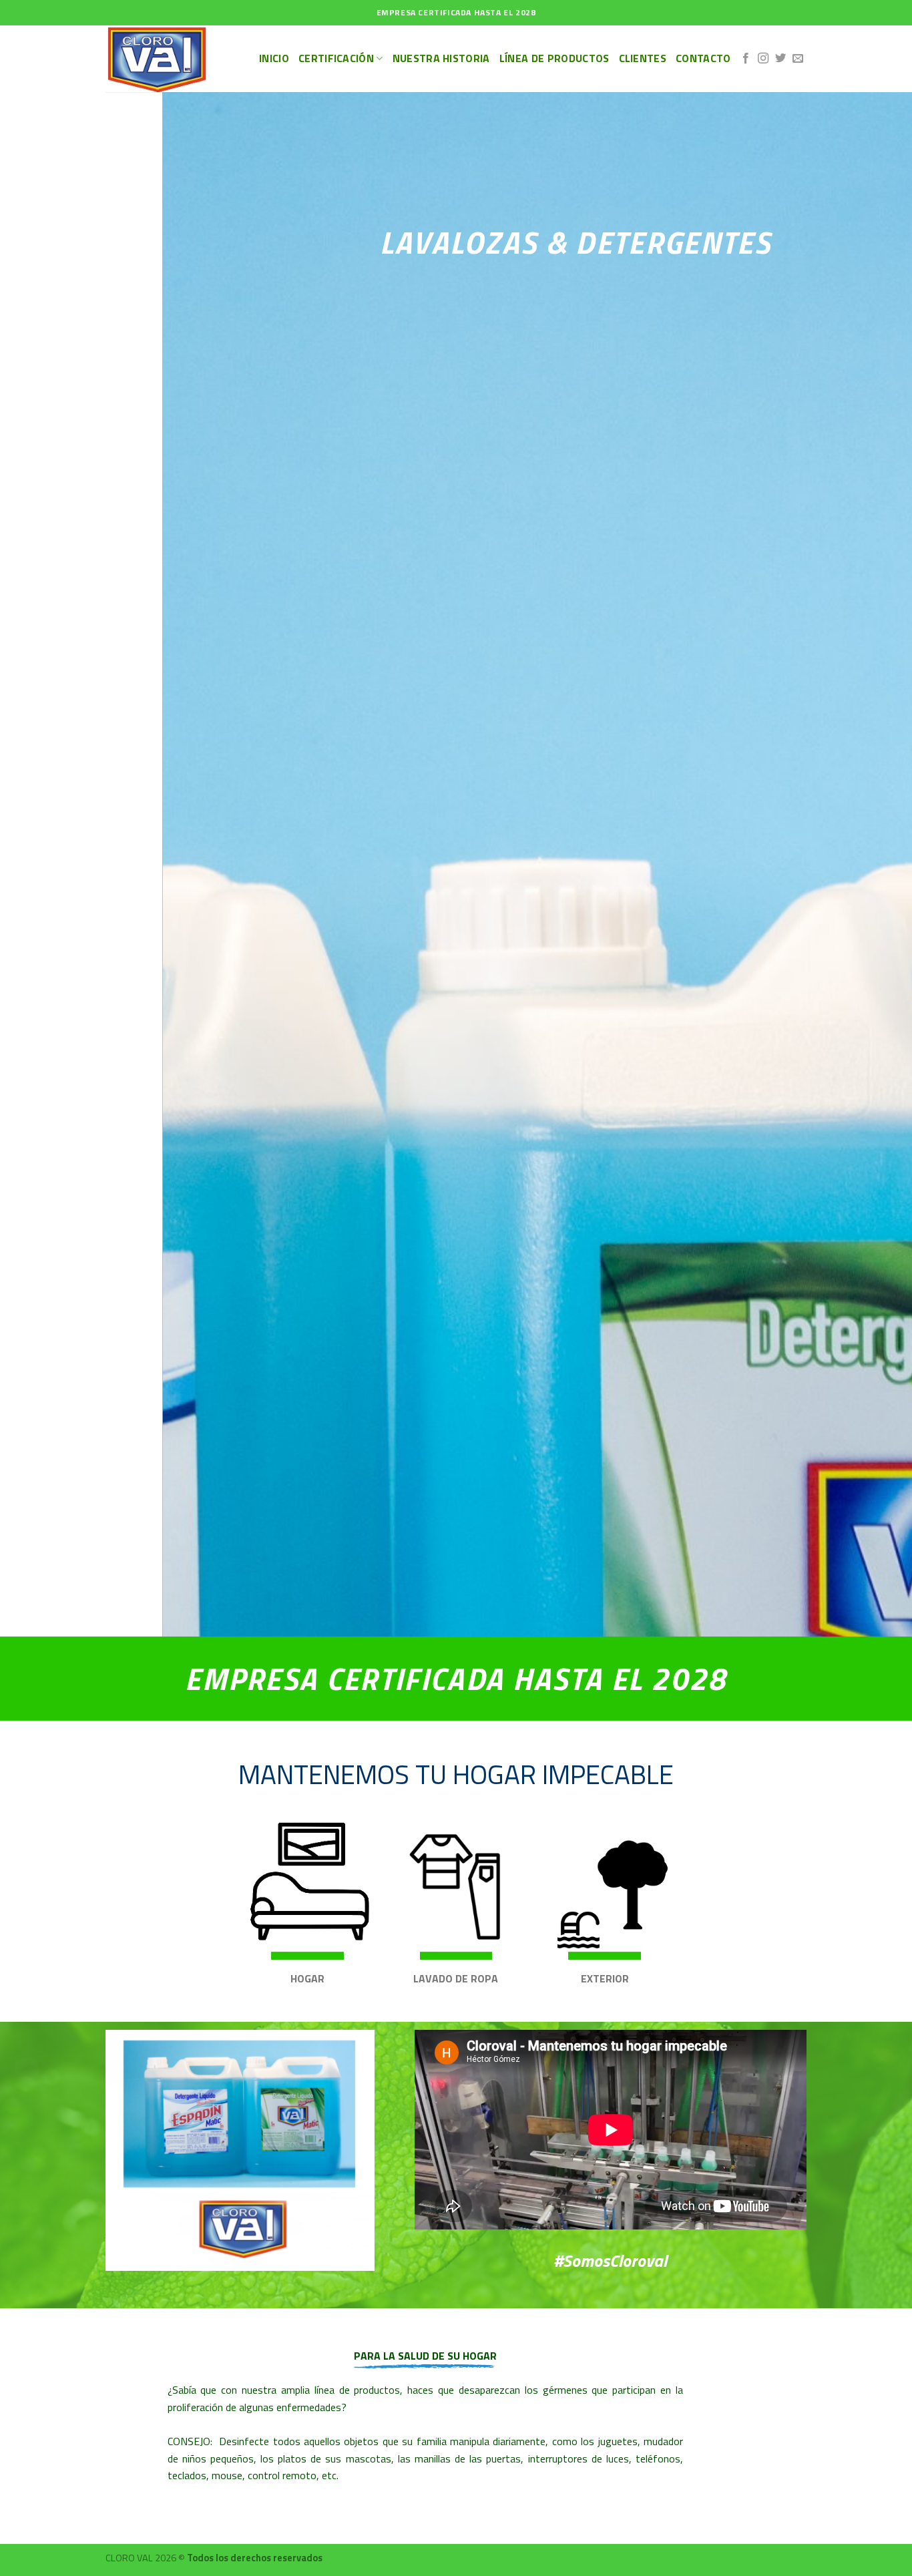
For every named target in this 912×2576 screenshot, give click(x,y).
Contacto (703, 58)
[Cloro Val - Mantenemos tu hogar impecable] (172, 59)
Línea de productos (554, 58)
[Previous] (35, 864)
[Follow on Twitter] (780, 59)
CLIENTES (643, 58)
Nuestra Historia (441, 58)
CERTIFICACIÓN (336, 58)
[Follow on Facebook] (746, 59)
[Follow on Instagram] (763, 59)
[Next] (877, 864)
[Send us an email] (798, 59)
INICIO (274, 58)
